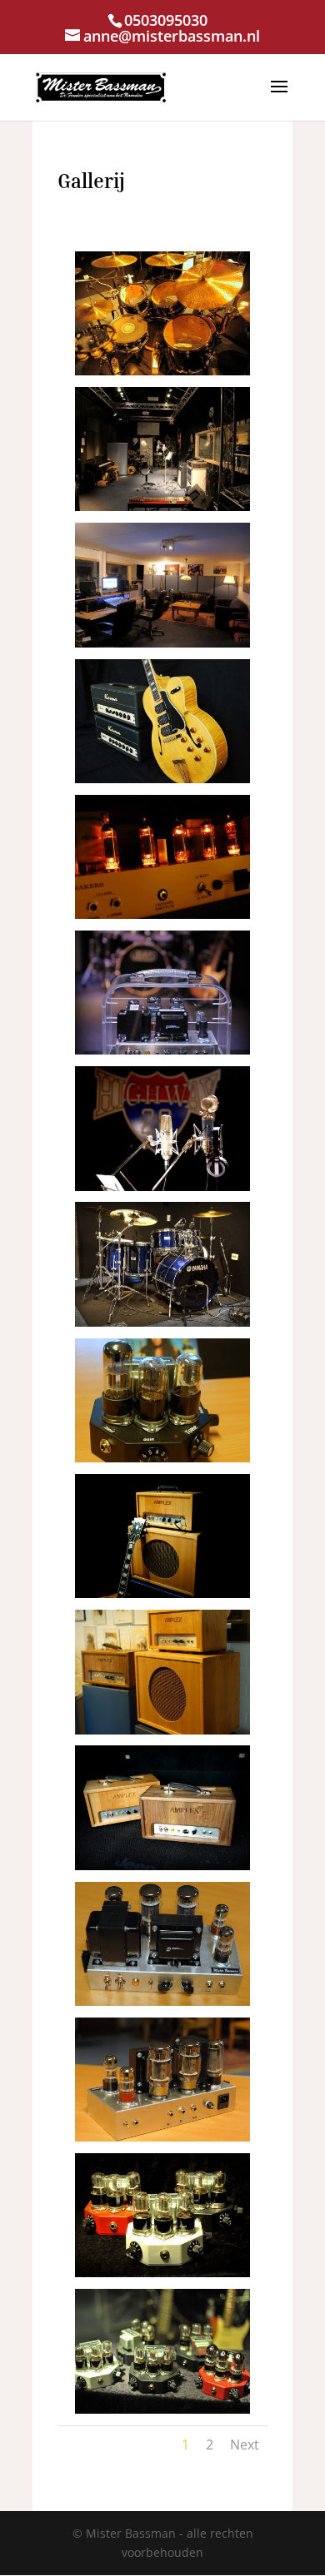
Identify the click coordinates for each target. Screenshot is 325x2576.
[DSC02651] (162, 1730)
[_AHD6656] (162, 2409)
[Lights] (162, 914)
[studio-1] (162, 506)
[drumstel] (162, 371)
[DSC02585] (162, 1866)
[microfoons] (162, 1186)
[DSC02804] (162, 1593)
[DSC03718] (162, 1458)
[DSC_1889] (162, 1050)
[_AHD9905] (162, 2001)
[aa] (162, 2137)
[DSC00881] (162, 1322)
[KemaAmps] (162, 779)
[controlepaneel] (162, 643)
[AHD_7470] (162, 2273)
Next (245, 2444)
